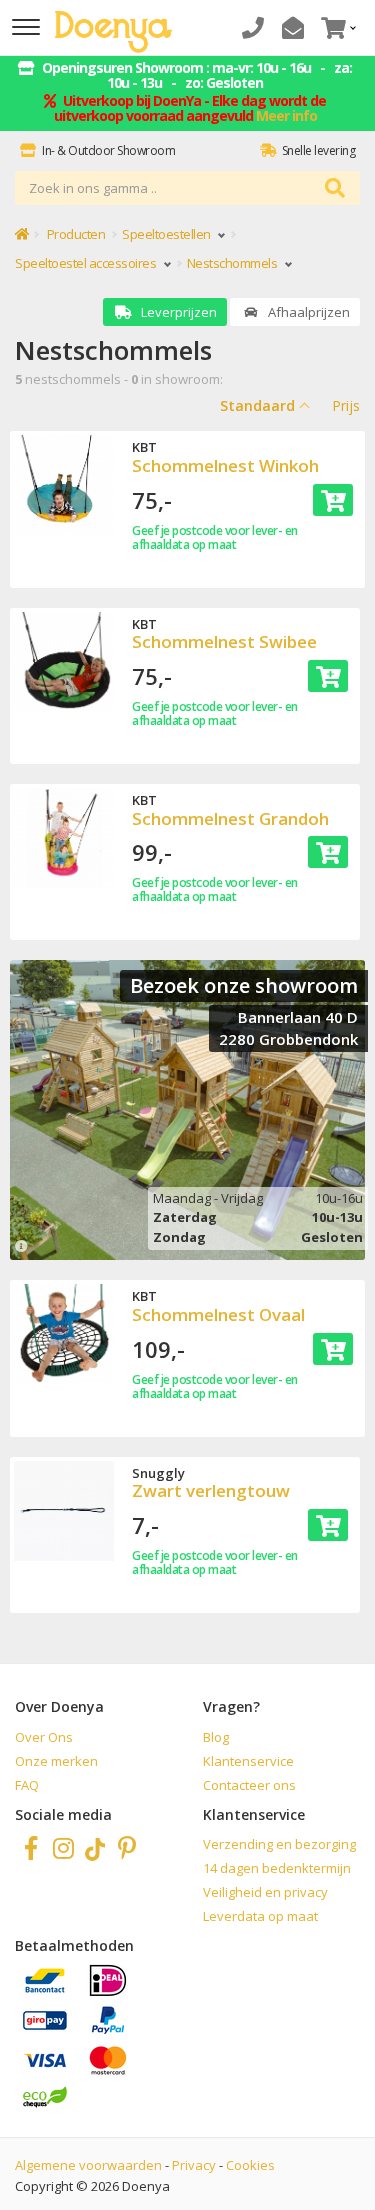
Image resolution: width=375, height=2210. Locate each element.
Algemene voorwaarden (88, 2165)
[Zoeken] (335, 188)
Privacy (194, 2165)
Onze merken (56, 1761)
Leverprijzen (177, 312)
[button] (336, 27)
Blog (216, 1737)
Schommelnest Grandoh (230, 818)
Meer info (286, 115)
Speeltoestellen (167, 234)
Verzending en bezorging (279, 1844)
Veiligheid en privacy (265, 1892)
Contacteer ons (249, 1785)
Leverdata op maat (260, 1916)
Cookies (250, 2165)
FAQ (27, 1785)
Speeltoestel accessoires (87, 263)
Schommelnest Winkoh (225, 465)
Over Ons (44, 1737)
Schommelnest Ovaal (218, 1314)
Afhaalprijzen (307, 312)
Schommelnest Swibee (224, 641)
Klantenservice (248, 1761)
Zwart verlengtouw (211, 1490)
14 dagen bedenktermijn (277, 1868)
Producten (76, 234)
